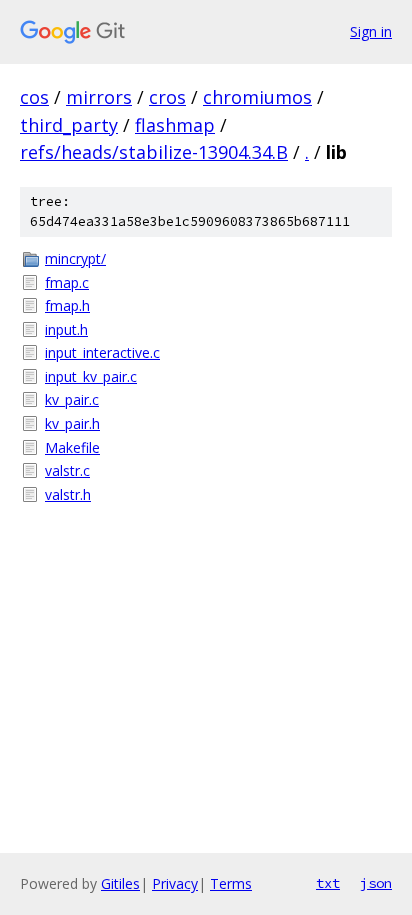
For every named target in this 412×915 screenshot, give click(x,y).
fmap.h (67, 305)
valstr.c (67, 470)
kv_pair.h (72, 423)
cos (34, 97)
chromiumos (257, 97)
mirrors (99, 97)
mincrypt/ (75, 258)
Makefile (72, 447)
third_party (69, 125)
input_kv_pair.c (91, 376)
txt (328, 883)
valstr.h (68, 494)
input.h (66, 329)
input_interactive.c (102, 352)
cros (167, 97)
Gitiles (120, 883)
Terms (231, 883)
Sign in (371, 31)
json (376, 883)
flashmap (175, 125)
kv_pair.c (72, 399)
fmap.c (67, 282)
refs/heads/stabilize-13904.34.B (154, 152)
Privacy (175, 883)
